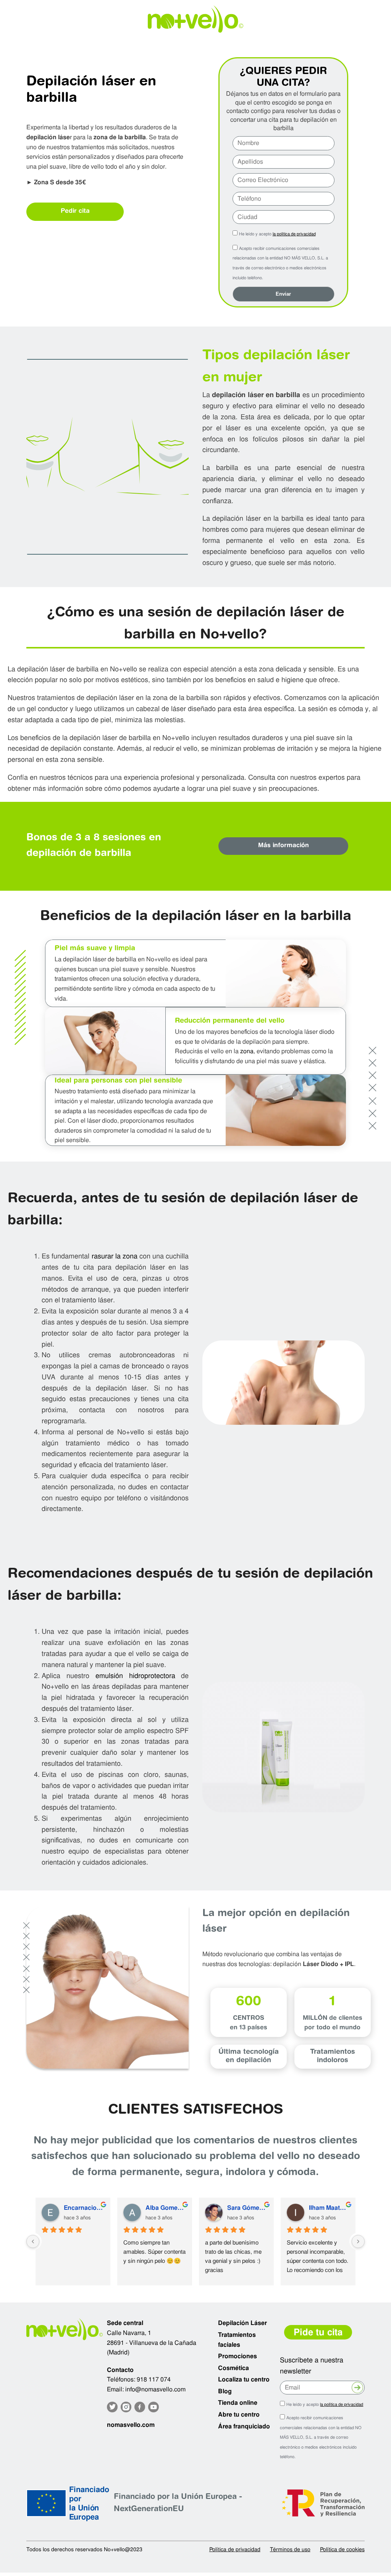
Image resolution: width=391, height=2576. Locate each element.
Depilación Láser (242, 2323)
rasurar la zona (115, 1256)
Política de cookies (342, 2549)
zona (247, 1051)
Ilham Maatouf (329, 2208)
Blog (225, 2391)
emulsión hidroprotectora (135, 1676)
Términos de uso (290, 2549)
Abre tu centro (239, 2414)
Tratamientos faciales (237, 2340)
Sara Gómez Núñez (247, 2208)
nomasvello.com (131, 2425)
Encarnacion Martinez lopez (84, 2208)
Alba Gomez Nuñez (166, 2208)
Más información (284, 846)
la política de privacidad (294, 234)
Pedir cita (75, 211)
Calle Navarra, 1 (129, 2333)
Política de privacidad (235, 2549)
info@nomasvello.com (155, 2389)
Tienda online (238, 2403)
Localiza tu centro (244, 2379)
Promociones (238, 2356)
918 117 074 (154, 2379)
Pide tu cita (318, 2332)
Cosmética (233, 2368)
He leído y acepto (277, 234)
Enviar (283, 294)
